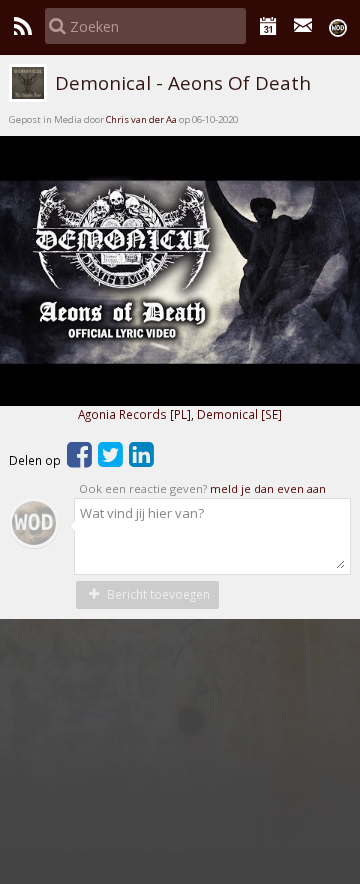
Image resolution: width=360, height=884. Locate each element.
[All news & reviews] (22, 26)
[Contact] (303, 26)
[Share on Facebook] (79, 460)
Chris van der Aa (141, 119)
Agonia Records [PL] (134, 414)
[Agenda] (268, 26)
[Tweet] (110, 460)
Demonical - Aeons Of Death (180, 83)
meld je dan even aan (268, 488)
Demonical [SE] (239, 414)
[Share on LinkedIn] (141, 460)
